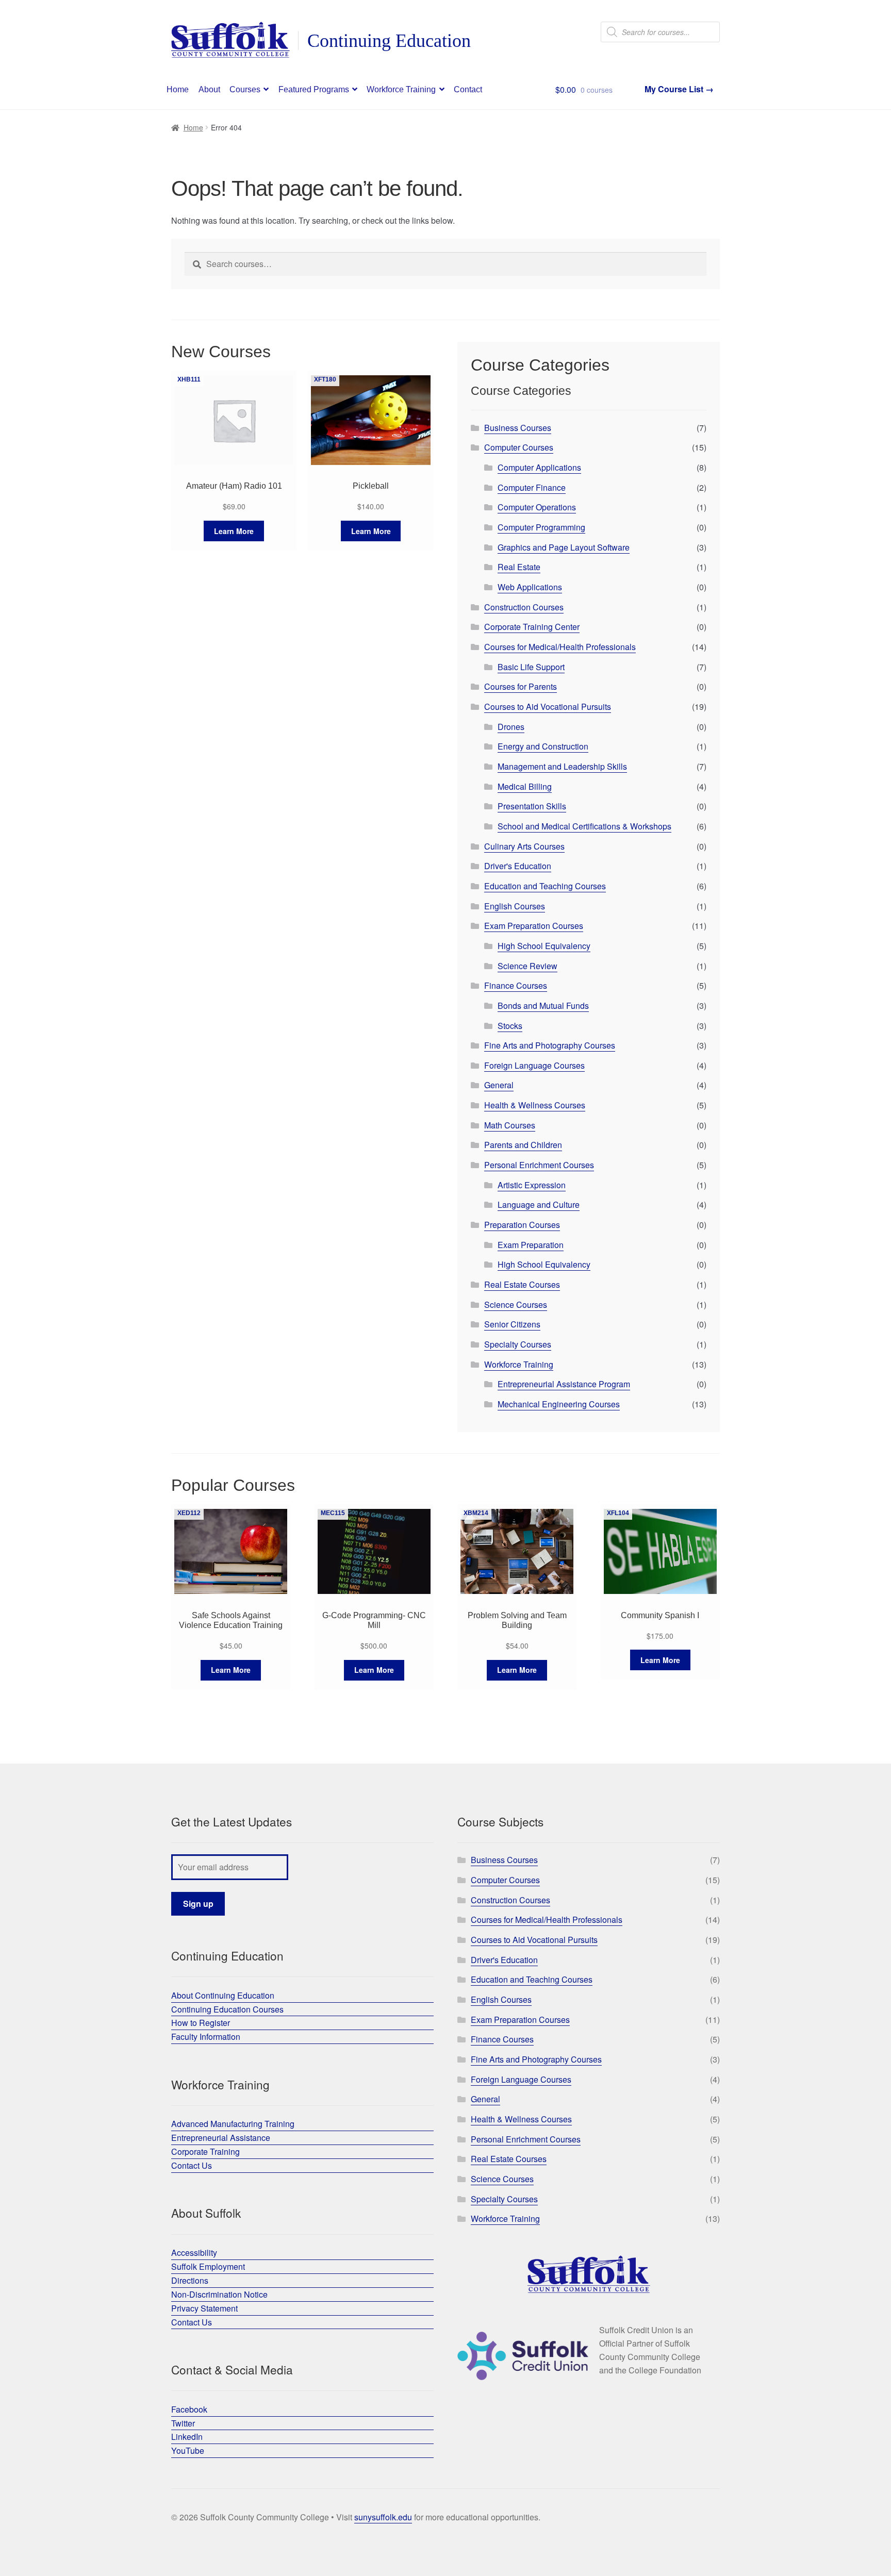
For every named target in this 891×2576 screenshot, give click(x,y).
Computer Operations (537, 507)
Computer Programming (541, 527)
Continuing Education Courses (227, 2009)
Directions (190, 2280)
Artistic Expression (532, 1185)
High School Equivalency (544, 946)
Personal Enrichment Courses (539, 1165)
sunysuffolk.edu (383, 2517)
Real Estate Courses (522, 1284)
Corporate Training (205, 2151)
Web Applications (530, 587)
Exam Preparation (531, 1245)
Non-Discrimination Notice (219, 2294)
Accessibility (194, 2253)
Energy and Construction (543, 746)
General (499, 1085)
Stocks (510, 1026)
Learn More (234, 531)
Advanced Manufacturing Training (233, 2124)
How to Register (201, 2023)
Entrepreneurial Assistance (221, 2138)
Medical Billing (525, 786)
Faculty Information (206, 2037)
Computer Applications (539, 467)
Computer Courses (519, 447)
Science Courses (516, 1304)
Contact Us (192, 2165)
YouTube (188, 2450)
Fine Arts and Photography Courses (550, 1045)
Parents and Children (523, 1145)
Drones (511, 727)
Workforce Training (401, 89)
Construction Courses (524, 607)
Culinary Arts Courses (524, 846)
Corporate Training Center (532, 627)
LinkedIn (187, 2437)
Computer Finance (532, 487)
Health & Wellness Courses (535, 1105)
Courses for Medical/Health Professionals (560, 647)
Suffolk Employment (208, 2266)
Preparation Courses (522, 1225)
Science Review (527, 966)
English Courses (515, 906)
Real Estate (519, 567)
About (209, 89)
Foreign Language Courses (534, 1065)
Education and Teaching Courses (545, 886)
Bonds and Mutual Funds (543, 1006)
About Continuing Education (223, 1995)
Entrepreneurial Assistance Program (564, 1384)
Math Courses (510, 1125)
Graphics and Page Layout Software (564, 547)
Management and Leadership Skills (562, 766)
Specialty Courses (518, 1344)
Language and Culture (539, 1204)
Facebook (189, 2409)
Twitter (183, 2423)
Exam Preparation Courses (534, 926)
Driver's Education (518, 866)
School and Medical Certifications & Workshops (584, 826)
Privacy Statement (204, 2308)
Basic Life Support (531, 667)
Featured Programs (314, 89)
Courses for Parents (521, 686)
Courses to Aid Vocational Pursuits (548, 707)
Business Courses (518, 428)
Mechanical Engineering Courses (559, 1404)
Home (178, 89)
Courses (245, 89)
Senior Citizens (512, 1324)
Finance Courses (516, 985)
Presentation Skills (532, 806)
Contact (468, 89)
